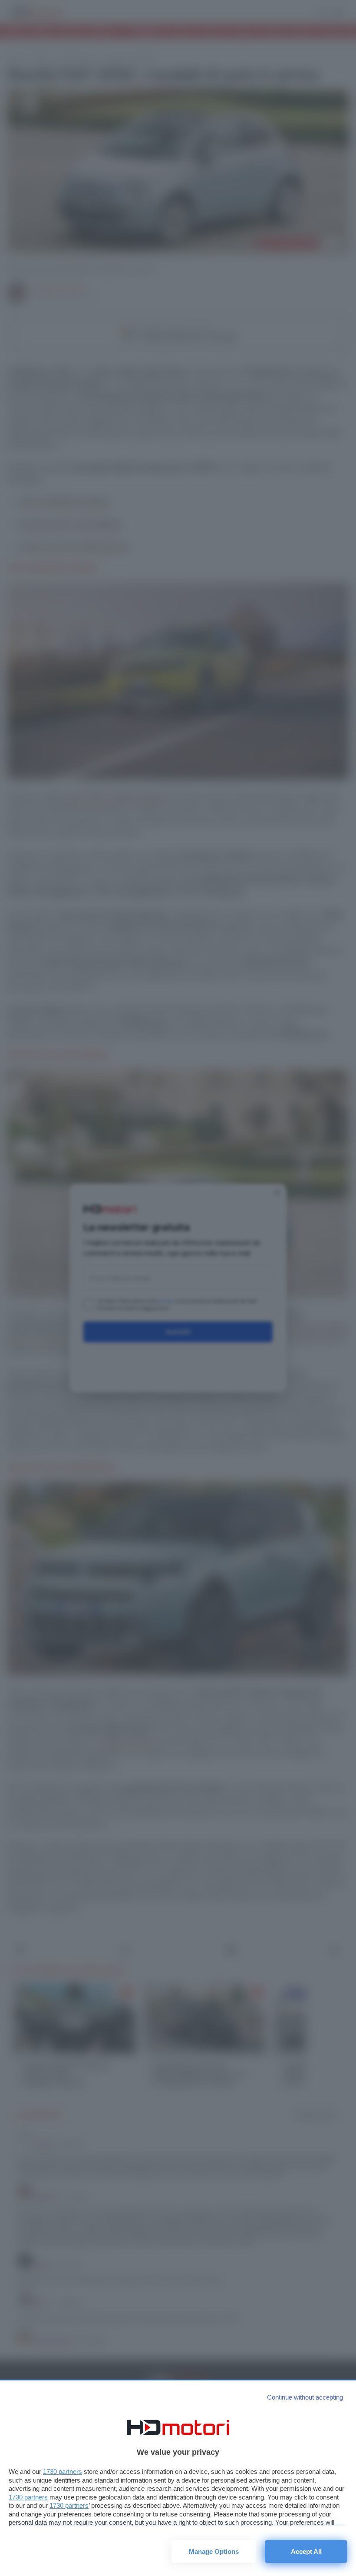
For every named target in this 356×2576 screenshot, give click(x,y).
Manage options (214, 2551)
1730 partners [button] (63, 2471)
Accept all (306, 2551)
